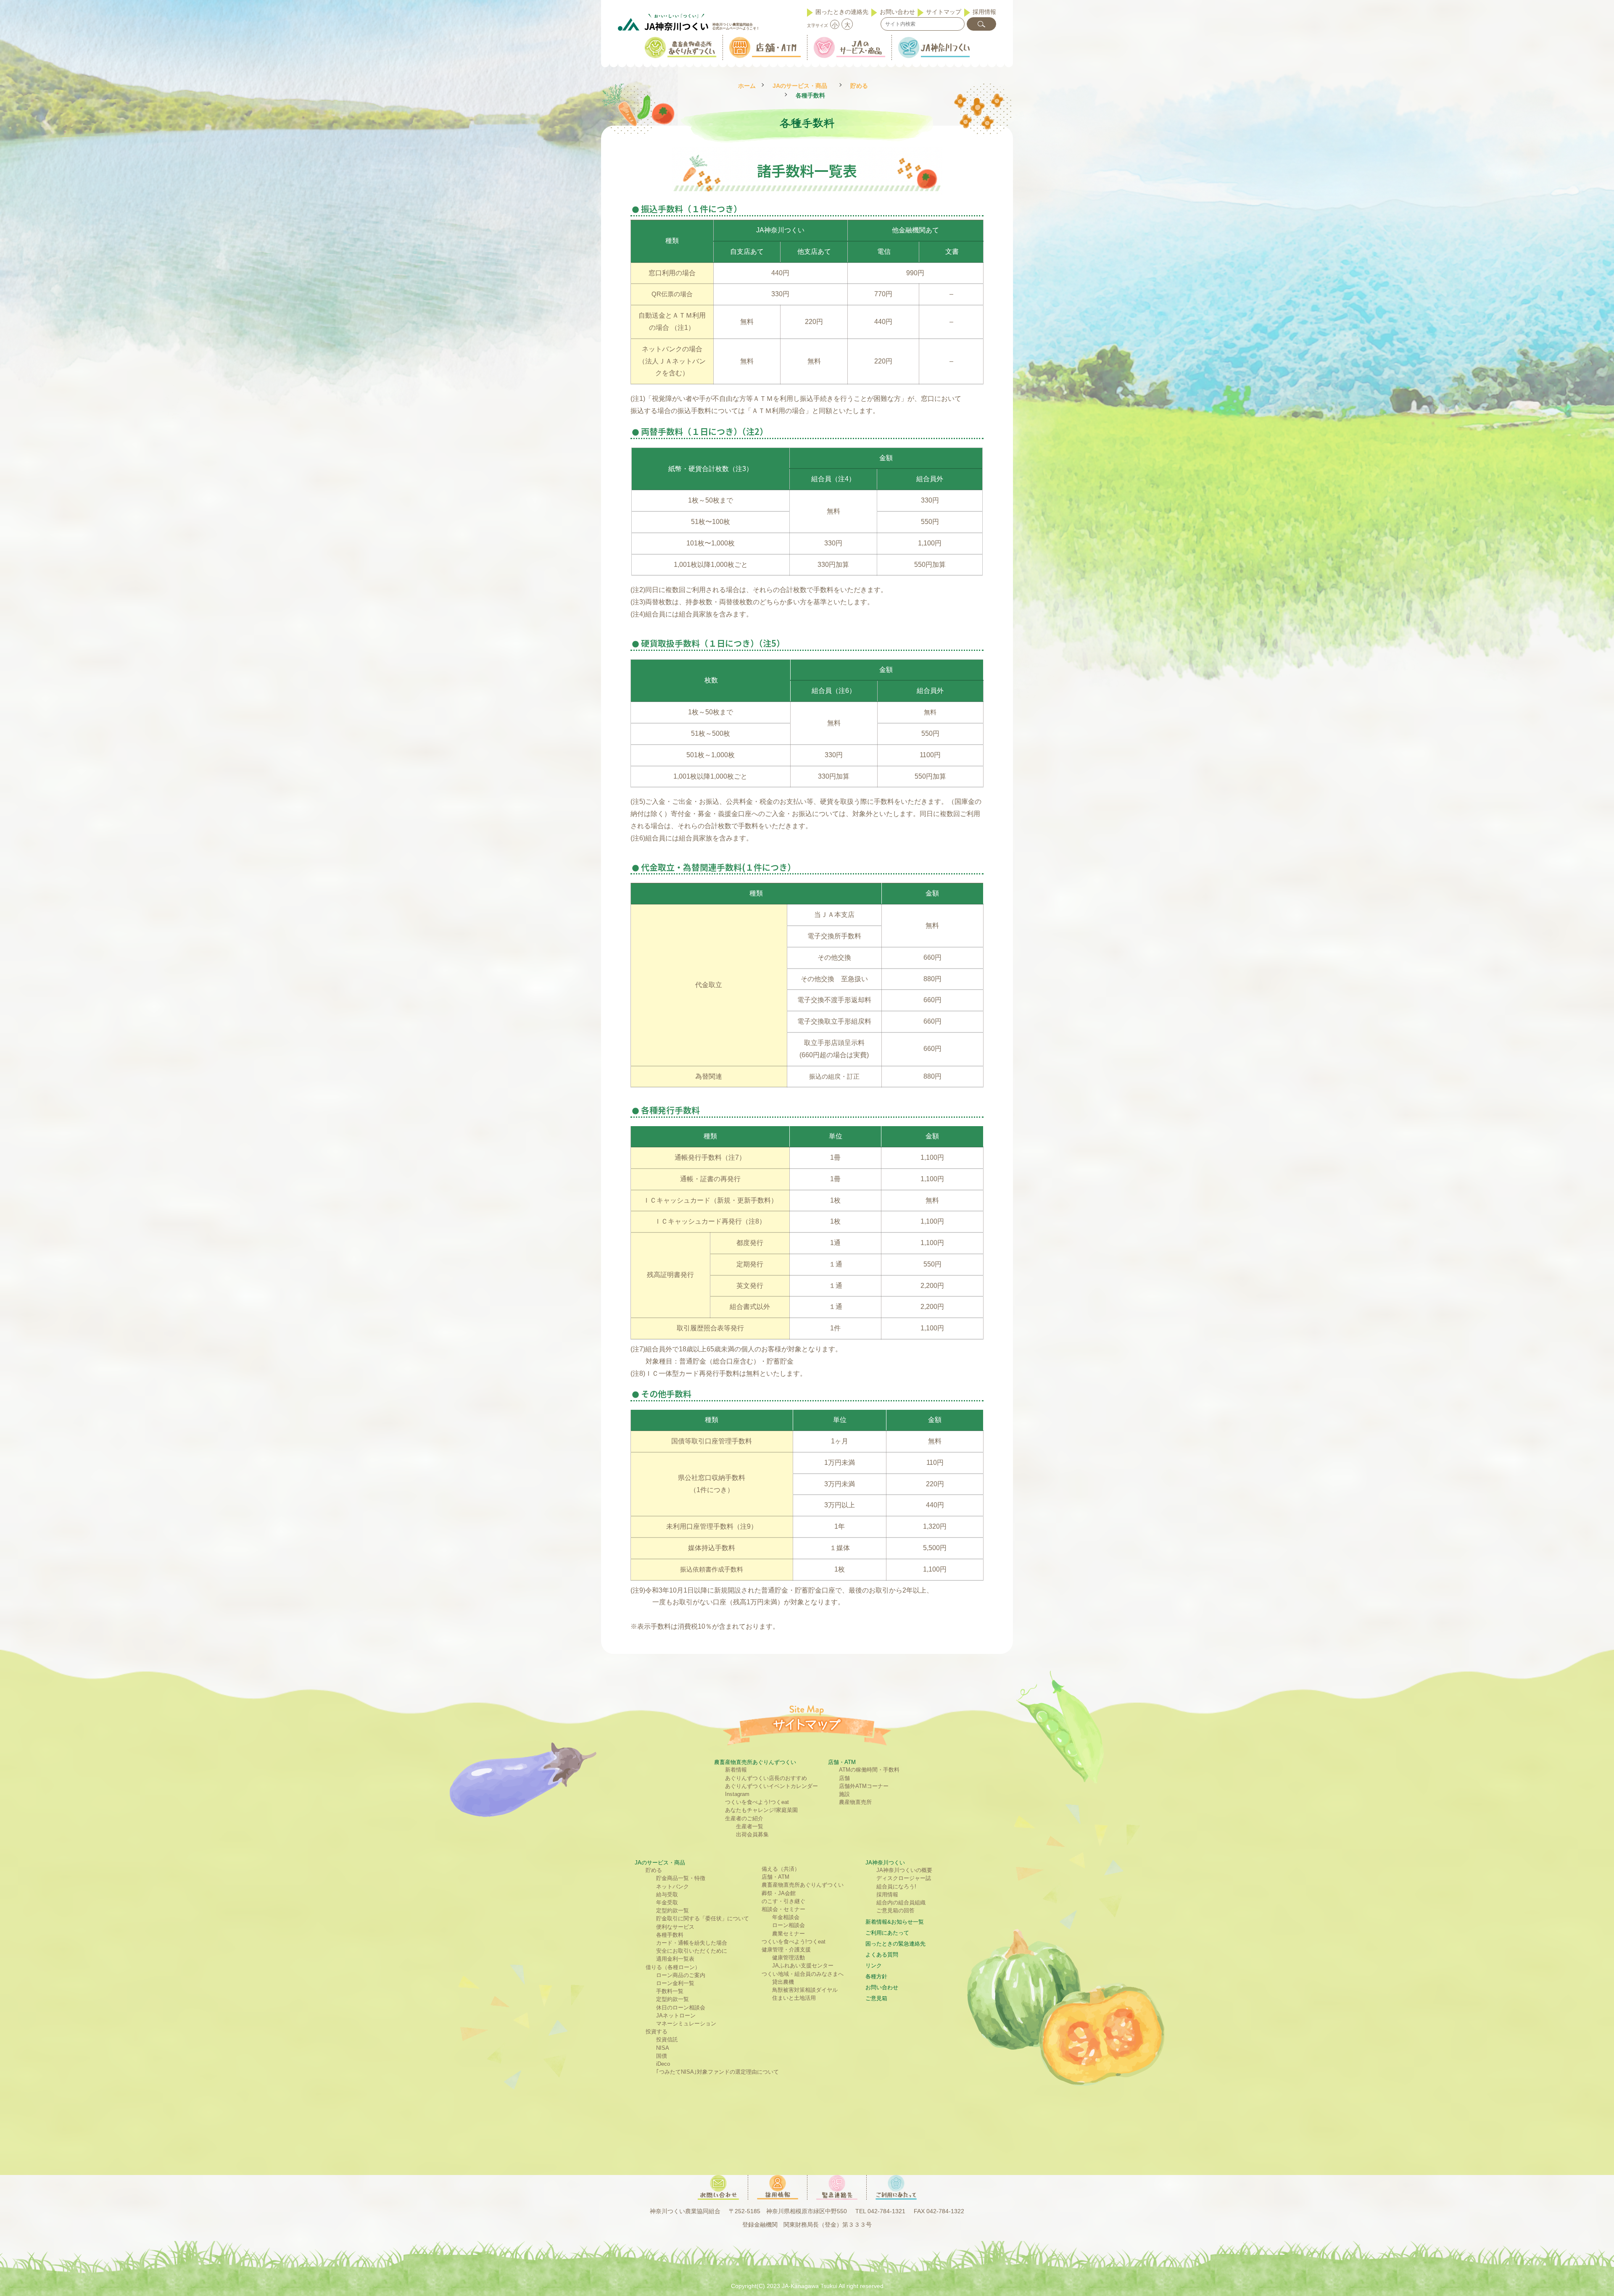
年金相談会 (786, 1917)
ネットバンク (672, 1887)
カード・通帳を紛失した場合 (692, 1943)
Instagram (737, 1794)
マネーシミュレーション (686, 2023)
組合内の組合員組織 (901, 1902)
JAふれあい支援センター (803, 1966)
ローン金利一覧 (675, 1983)
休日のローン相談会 (681, 2008)
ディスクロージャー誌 (904, 1878)
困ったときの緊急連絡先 (895, 1944)
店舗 (844, 1778)
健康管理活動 (789, 1958)
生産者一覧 (750, 1826)
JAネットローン (676, 2016)
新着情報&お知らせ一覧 (895, 1922)
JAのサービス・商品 (800, 86)
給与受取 (667, 1894)
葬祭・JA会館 (779, 1893)
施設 (844, 1794)
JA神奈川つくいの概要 (904, 1870)
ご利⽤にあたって (887, 1933)
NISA (663, 2048)
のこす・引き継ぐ (783, 1901)
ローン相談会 (789, 1925)
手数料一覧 (670, 1991)
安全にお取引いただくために (692, 1951)
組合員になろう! (896, 1887)
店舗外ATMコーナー (864, 1786)
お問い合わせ (897, 12)
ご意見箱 (876, 1998)
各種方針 (876, 1976)
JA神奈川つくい (885, 1863)
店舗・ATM (842, 1762)
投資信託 (667, 2039)
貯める (859, 86)
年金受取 (667, 1902)
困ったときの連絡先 (842, 12)
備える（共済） (781, 1869)
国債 (662, 2056)
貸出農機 (783, 1982)
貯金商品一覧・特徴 (681, 1878)
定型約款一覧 (672, 1910)
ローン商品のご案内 (681, 1975)
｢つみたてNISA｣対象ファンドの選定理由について (717, 2072)
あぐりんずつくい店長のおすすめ (766, 1778)
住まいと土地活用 (794, 1998)
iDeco (663, 2064)
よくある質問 (882, 1955)
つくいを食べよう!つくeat (757, 1802)
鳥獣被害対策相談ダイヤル (805, 1990)
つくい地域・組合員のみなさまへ (803, 1974)
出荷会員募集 (752, 1834)
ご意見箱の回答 (895, 1910)
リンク (874, 1966)
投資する (657, 2031)
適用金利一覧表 (675, 1959)
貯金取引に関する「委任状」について (703, 1918)
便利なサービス (675, 1927)
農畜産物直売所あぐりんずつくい (755, 1762)
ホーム (747, 86)
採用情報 (984, 12)
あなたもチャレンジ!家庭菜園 (761, 1810)
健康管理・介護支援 (786, 1950)
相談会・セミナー (783, 1909)
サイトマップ (944, 12)
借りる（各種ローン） (673, 1967)
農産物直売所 (855, 1802)
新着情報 (736, 1770)
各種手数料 (670, 1935)
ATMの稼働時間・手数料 (869, 1770)
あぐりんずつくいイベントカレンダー (771, 1786)
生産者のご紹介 (744, 1818)
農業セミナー (789, 1934)
